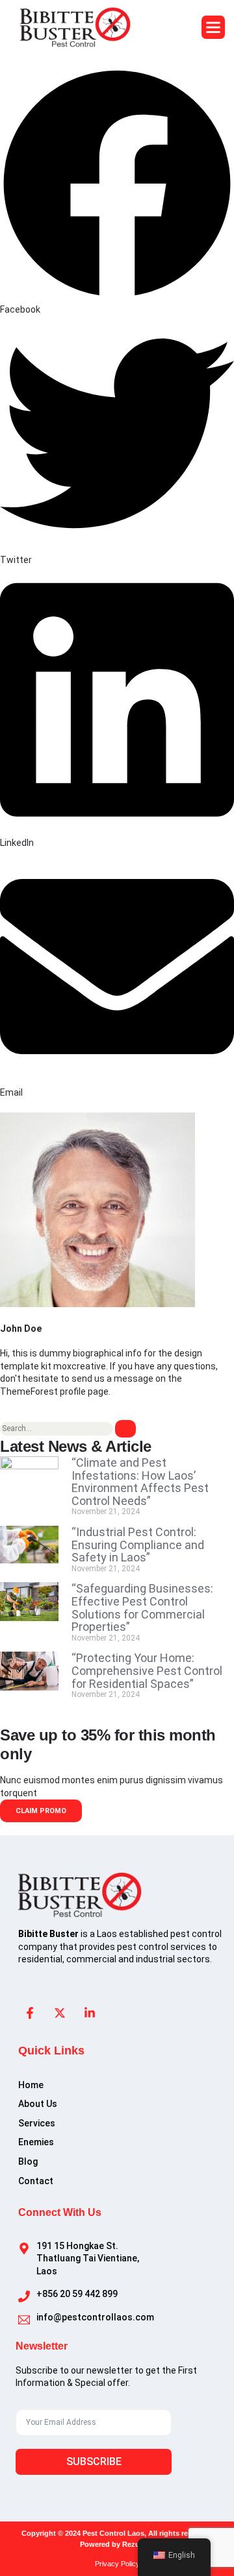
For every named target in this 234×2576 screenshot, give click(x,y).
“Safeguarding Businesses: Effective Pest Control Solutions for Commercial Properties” (142, 1607)
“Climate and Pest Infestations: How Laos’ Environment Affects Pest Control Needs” (140, 1482)
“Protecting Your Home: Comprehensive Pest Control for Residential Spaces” (147, 1670)
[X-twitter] (60, 2013)
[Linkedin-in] (90, 2013)
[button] (213, 27)
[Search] (125, 1429)
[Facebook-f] (30, 2013)
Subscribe (94, 2462)
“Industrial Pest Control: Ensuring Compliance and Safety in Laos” (138, 1545)
